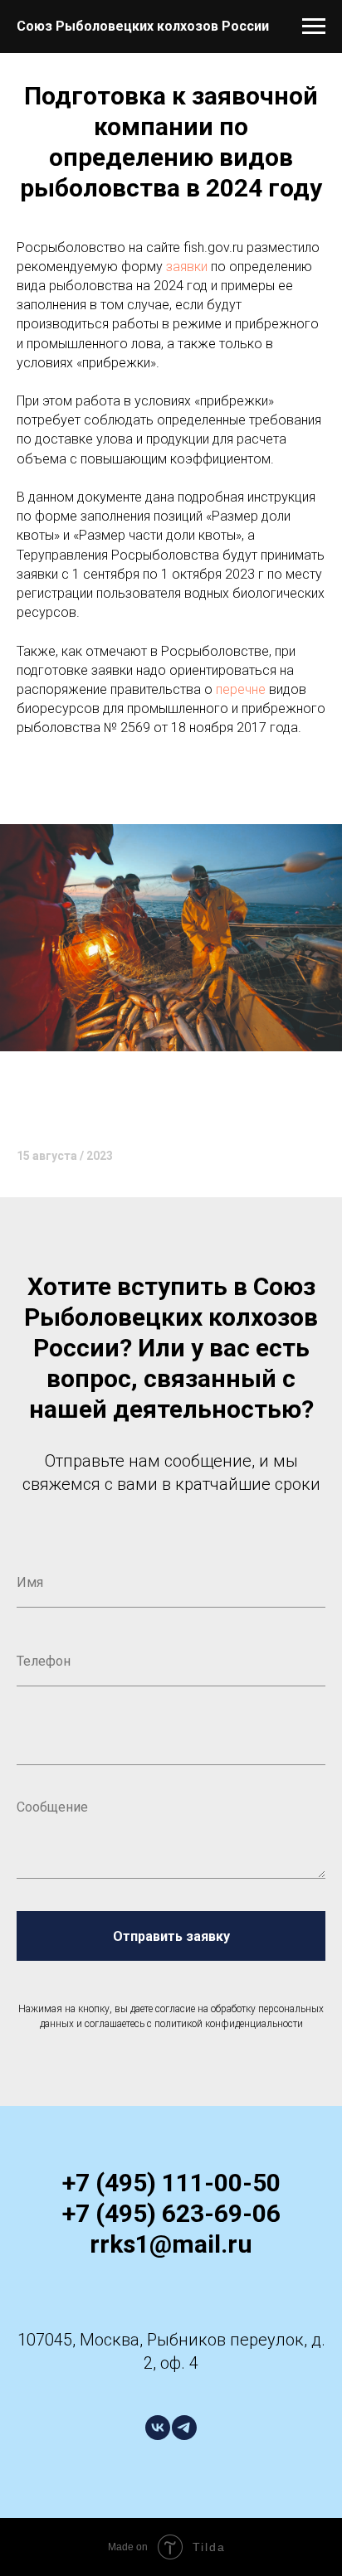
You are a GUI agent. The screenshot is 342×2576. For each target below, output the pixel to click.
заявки (187, 267)
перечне (241, 689)
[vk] (158, 2428)
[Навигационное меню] (314, 27)
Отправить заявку (171, 1936)
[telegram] (184, 2428)
